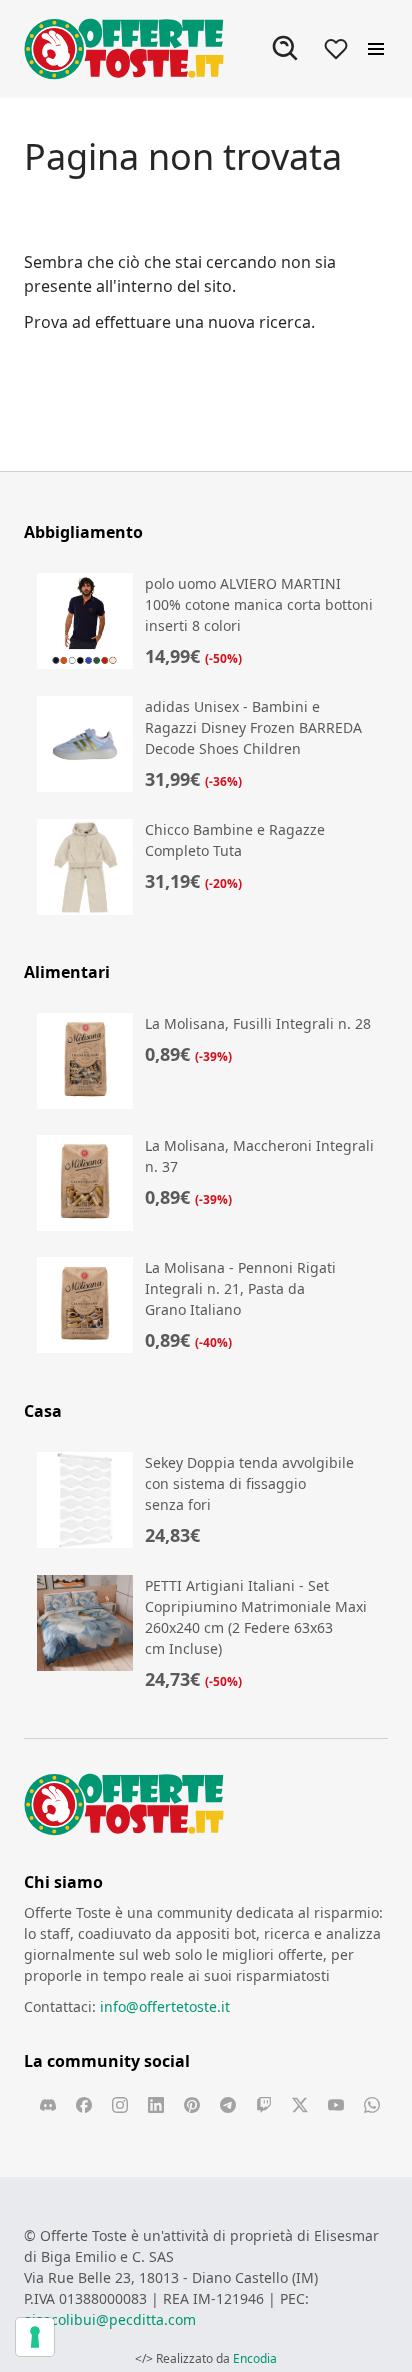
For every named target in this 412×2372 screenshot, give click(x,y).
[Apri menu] (376, 49)
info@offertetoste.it (165, 2006)
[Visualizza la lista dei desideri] (336, 49)
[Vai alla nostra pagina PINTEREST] (192, 2105)
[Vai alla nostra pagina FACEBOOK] (84, 2105)
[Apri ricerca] (286, 49)
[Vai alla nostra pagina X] (300, 2105)
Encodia (255, 2358)
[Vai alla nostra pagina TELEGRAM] (228, 2105)
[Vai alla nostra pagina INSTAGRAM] (120, 2105)
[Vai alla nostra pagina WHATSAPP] (372, 2105)
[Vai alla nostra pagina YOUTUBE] (336, 2105)
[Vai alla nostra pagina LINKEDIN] (156, 2105)
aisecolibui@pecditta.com (110, 2319)
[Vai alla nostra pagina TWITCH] (264, 2105)
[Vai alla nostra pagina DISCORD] (48, 2105)
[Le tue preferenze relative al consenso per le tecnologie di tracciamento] (35, 2337)
